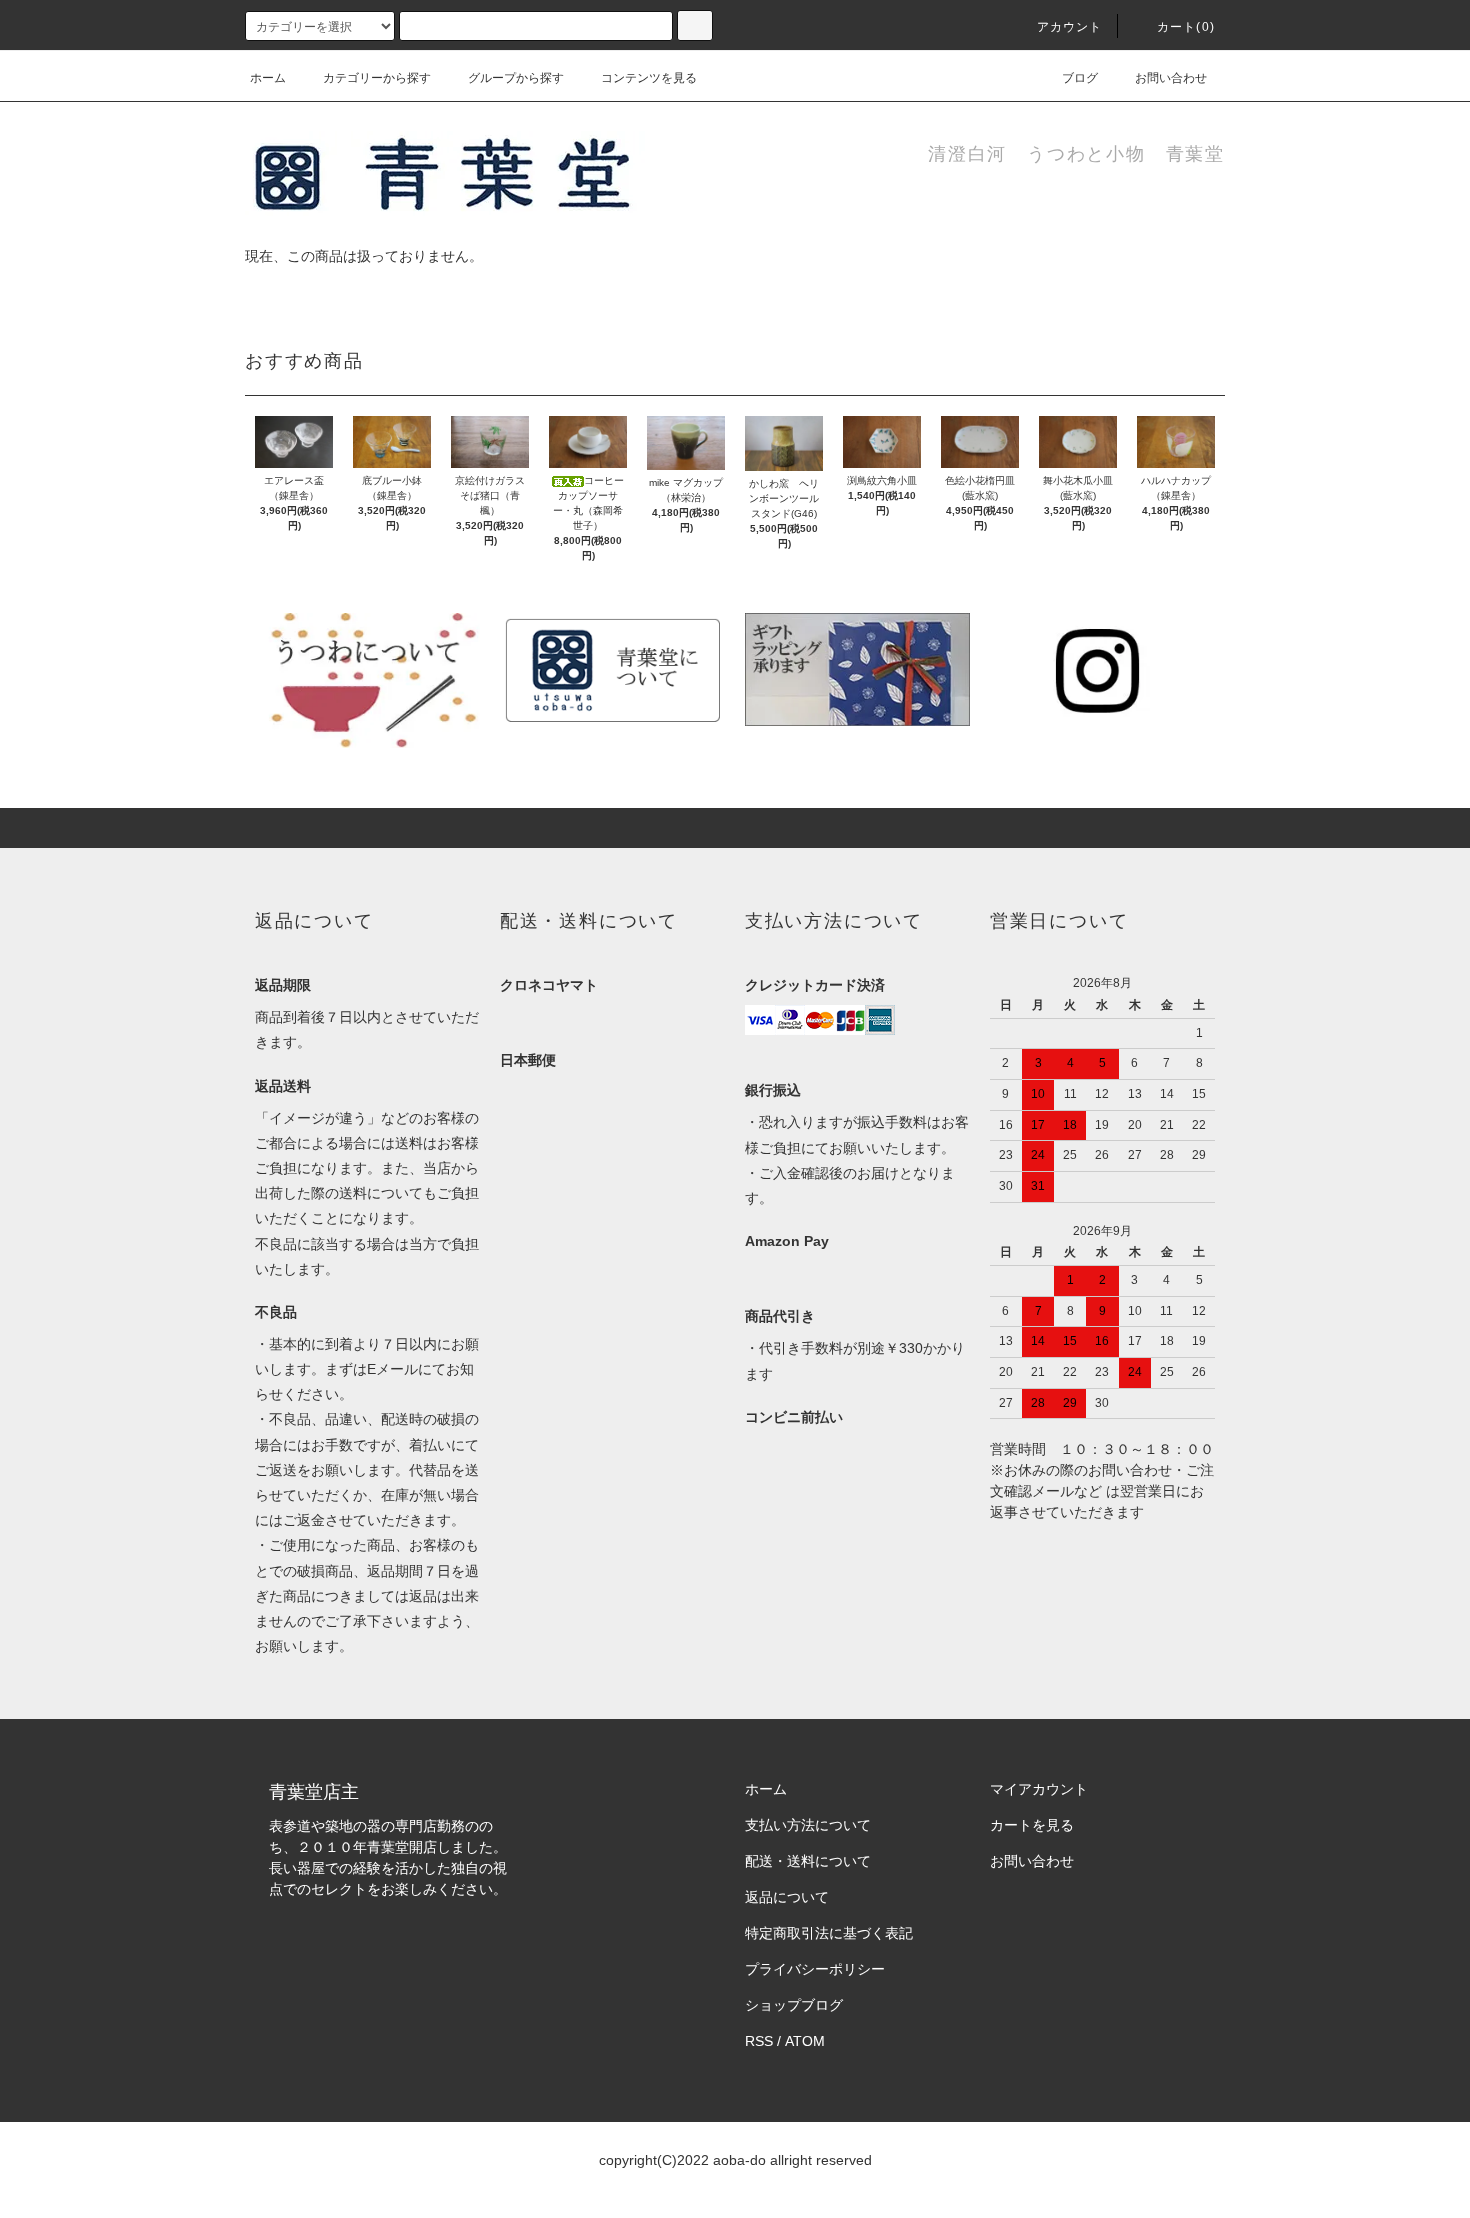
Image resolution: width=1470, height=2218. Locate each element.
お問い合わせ (1171, 78)
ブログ (1080, 78)
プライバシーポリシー (815, 1969)
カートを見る (1032, 1825)
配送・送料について (808, 1861)
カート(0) (1186, 27)
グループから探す (516, 78)
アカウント (1070, 27)
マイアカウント (1039, 1789)
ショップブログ (794, 2005)
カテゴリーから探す (377, 78)
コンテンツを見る (649, 78)
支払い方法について (808, 1825)
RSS (759, 2041)
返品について (787, 1897)
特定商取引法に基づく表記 (829, 1933)
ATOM (805, 2041)
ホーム (268, 78)
